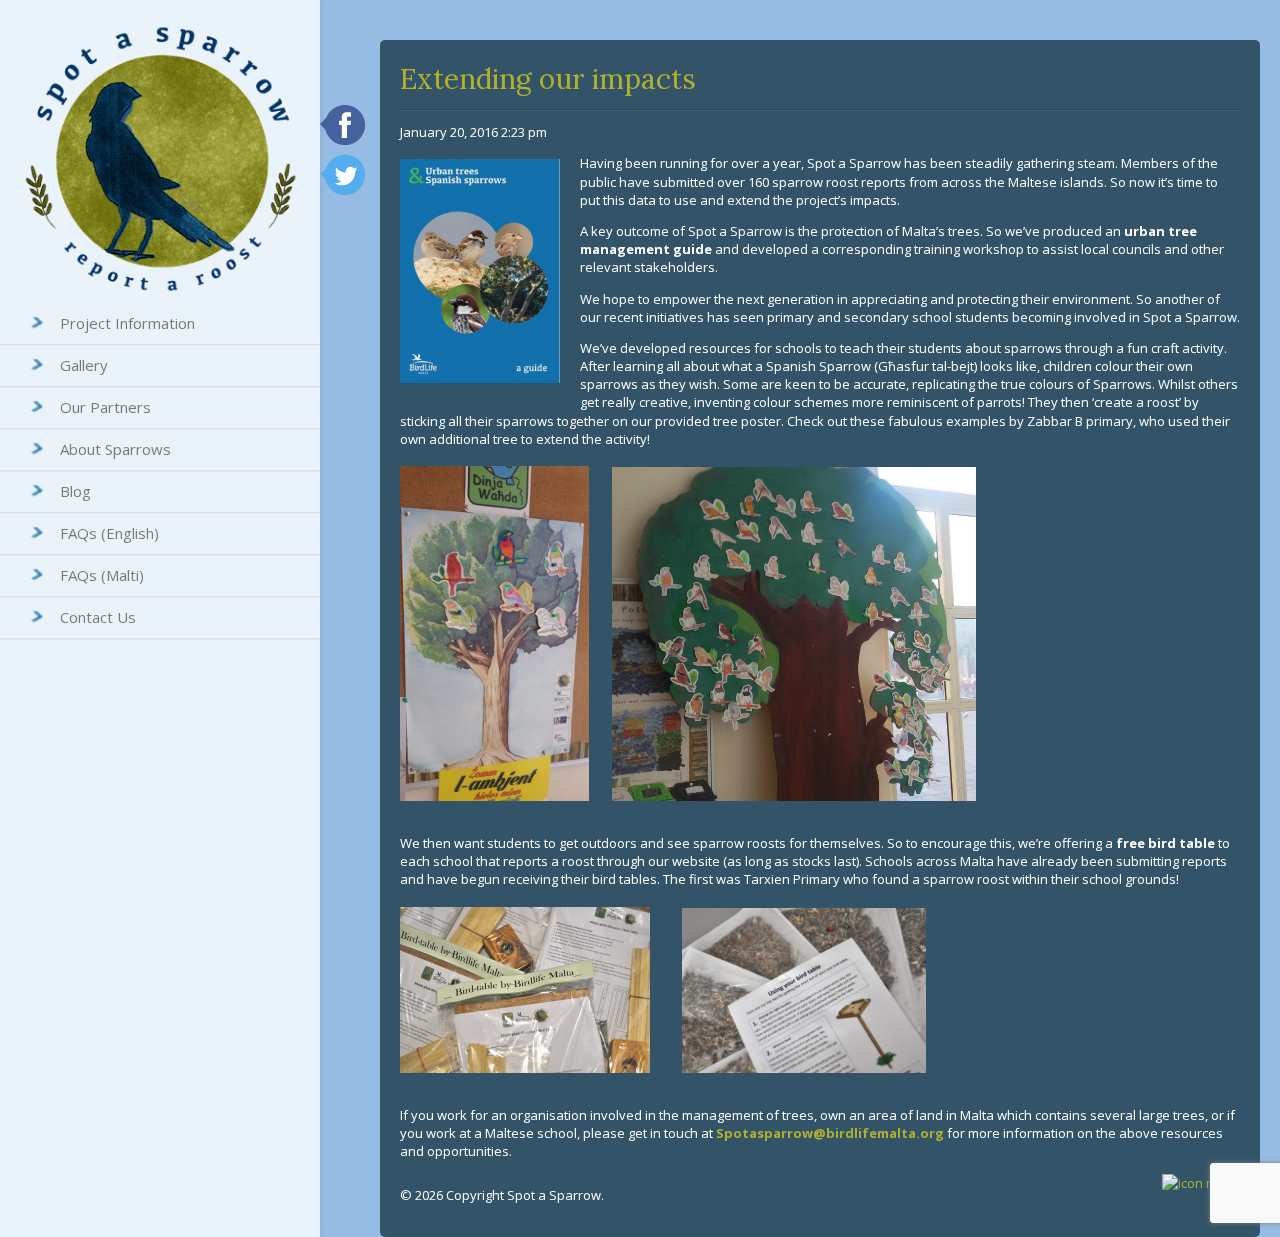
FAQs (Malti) (102, 575)
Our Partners (105, 407)
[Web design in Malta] (1201, 1183)
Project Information (127, 323)
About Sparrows (115, 449)
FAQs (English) (109, 533)
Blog (75, 491)
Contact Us (98, 617)
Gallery (84, 365)
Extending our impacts (548, 79)
